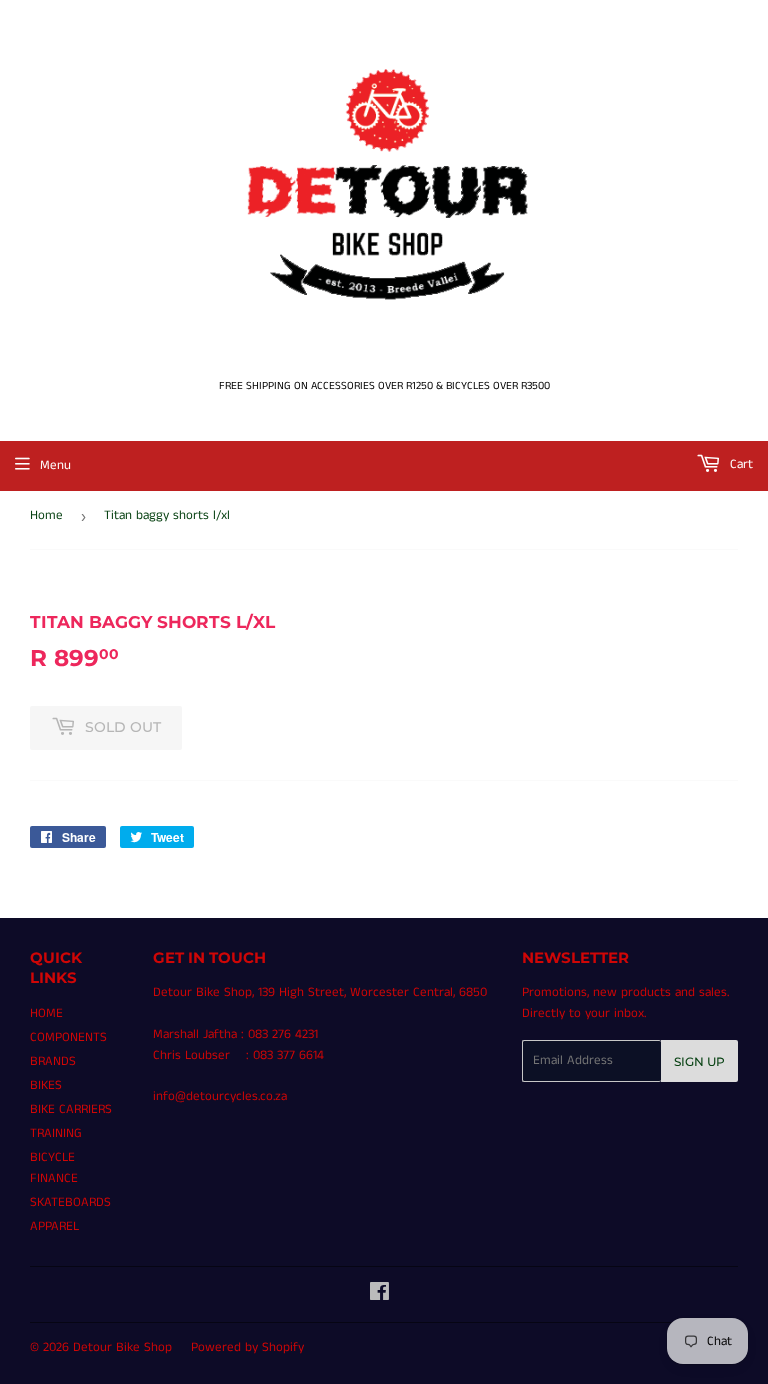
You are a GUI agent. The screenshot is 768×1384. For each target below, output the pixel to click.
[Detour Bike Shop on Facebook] (379, 1295)
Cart (739, 464)
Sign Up (699, 1061)
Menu (55, 465)
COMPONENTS (68, 1037)
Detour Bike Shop (122, 1347)
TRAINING (56, 1133)
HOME (46, 1013)
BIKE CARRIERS (71, 1109)
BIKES (46, 1085)
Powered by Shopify (247, 1347)
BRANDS (53, 1061)
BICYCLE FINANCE (54, 1168)
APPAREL (54, 1226)
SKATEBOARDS (70, 1202)
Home (46, 515)
